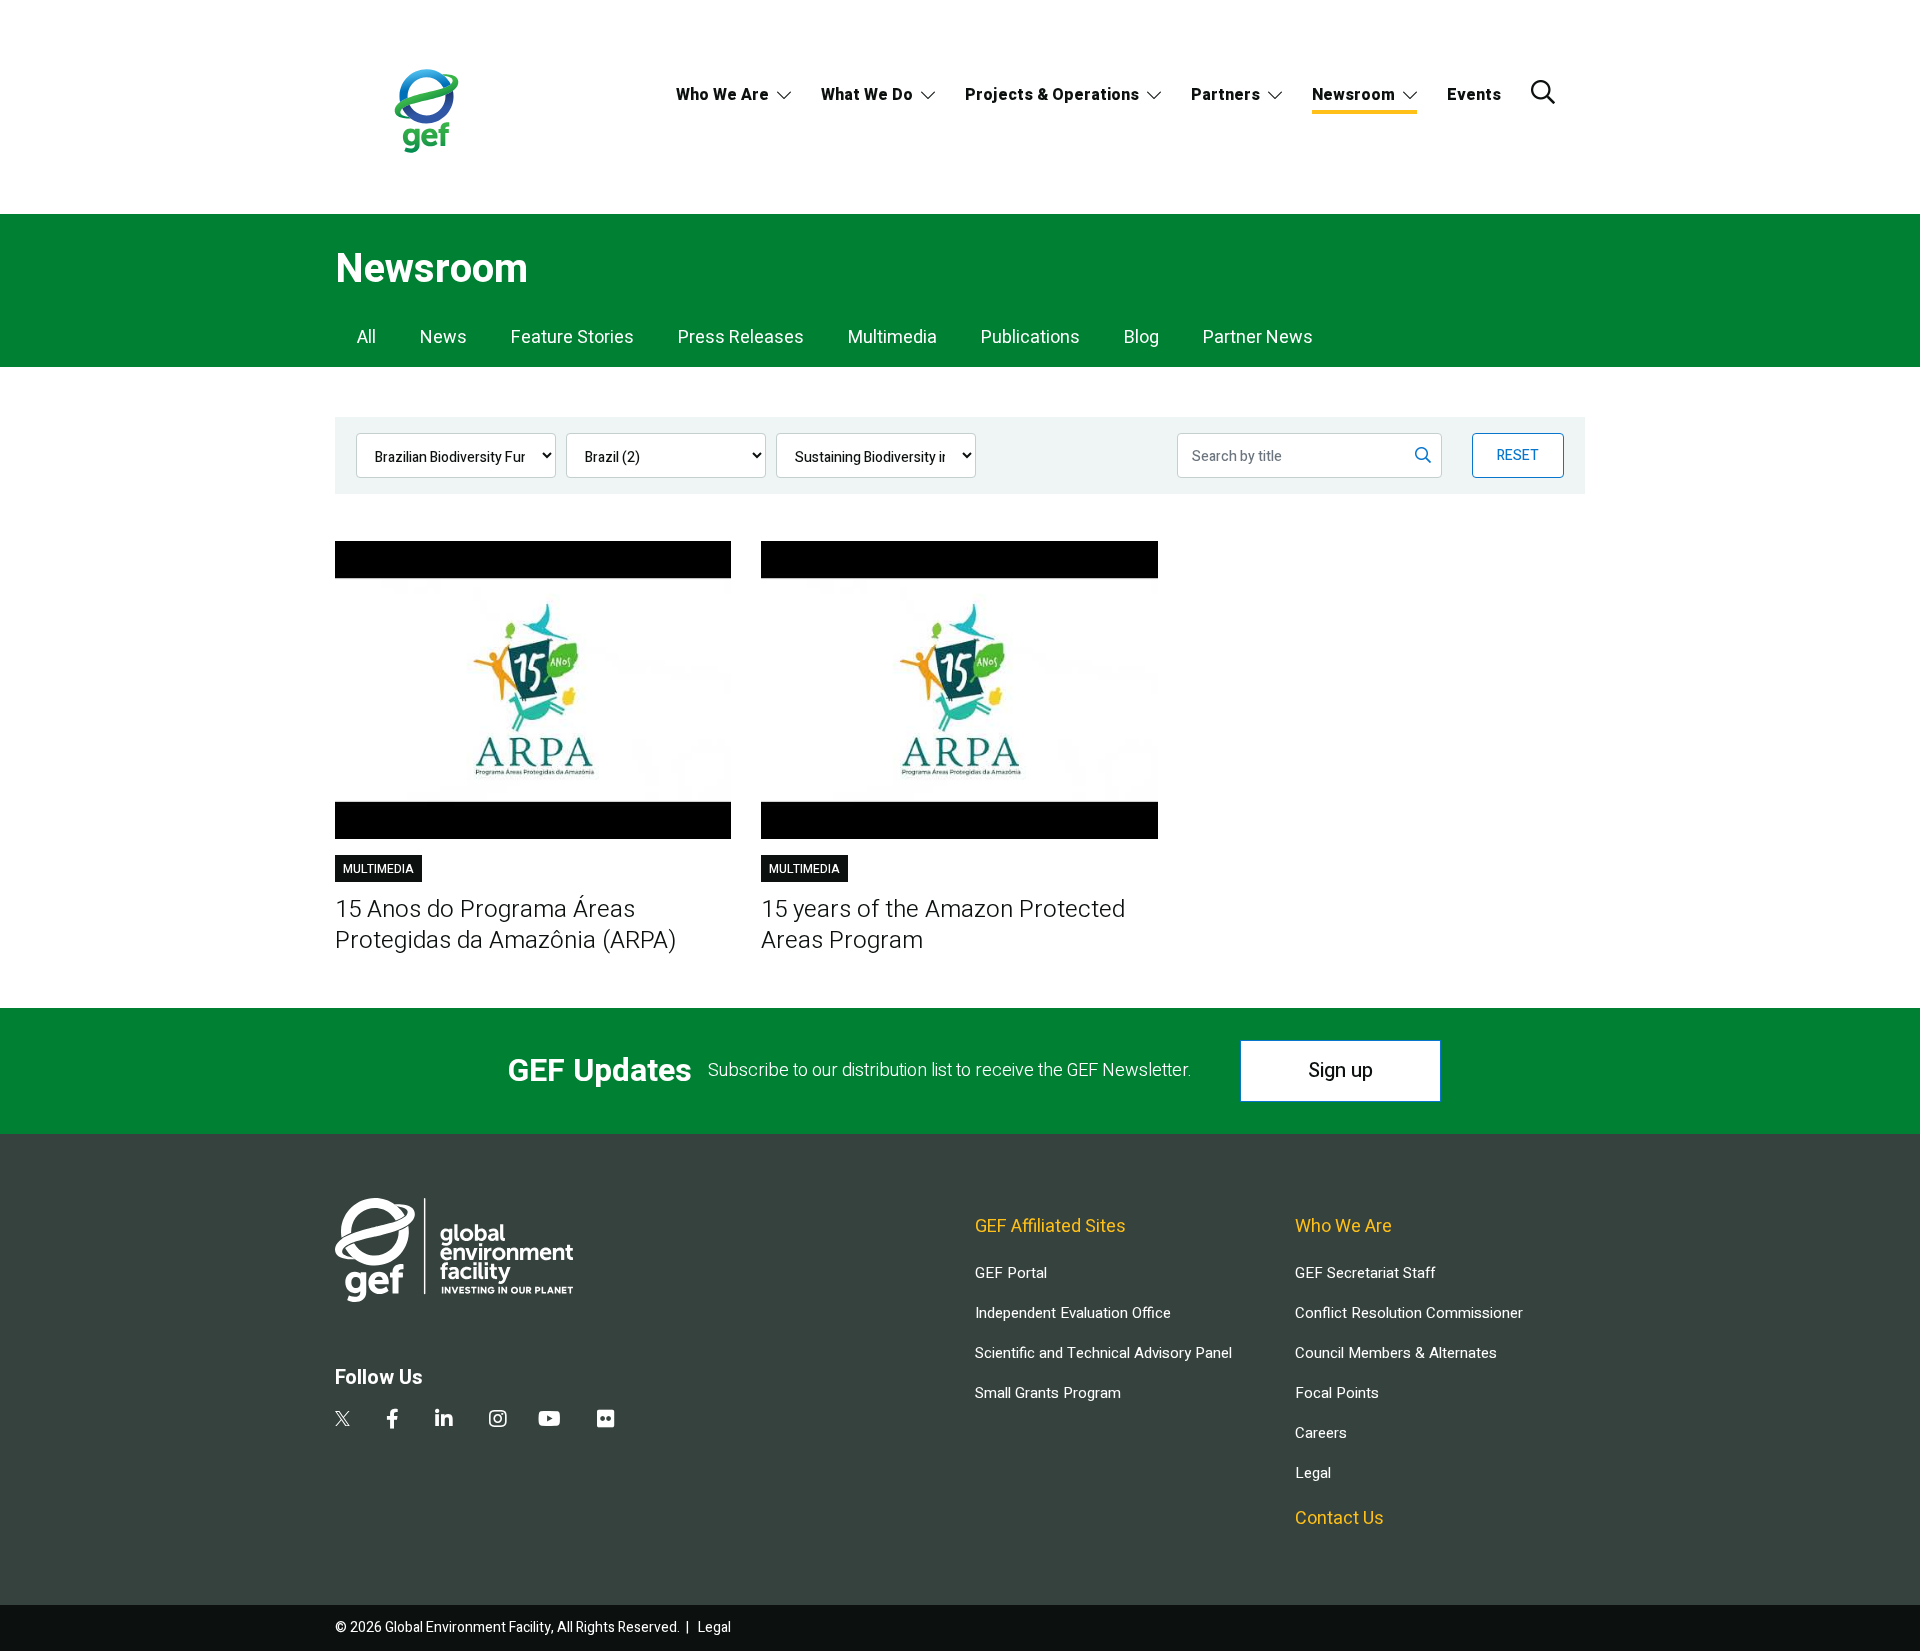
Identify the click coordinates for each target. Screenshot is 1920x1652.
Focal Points (1337, 1393)
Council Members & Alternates (1396, 1353)
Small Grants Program (1048, 1393)
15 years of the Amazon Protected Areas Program (943, 925)
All (366, 337)
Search (1543, 92)
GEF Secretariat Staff (1365, 1273)
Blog (1141, 337)
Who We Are (722, 95)
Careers (1321, 1433)
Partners (1225, 95)
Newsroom (1353, 95)
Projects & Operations (1052, 95)
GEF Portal (1011, 1273)
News (443, 337)
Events (1474, 95)
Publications (1030, 337)
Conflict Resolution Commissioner (1409, 1313)
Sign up (1340, 1070)
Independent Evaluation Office (1073, 1313)
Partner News (1258, 337)
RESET (1518, 455)
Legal (1313, 1473)
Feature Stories (572, 337)
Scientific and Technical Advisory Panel (1103, 1353)
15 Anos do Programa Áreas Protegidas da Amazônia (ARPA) (505, 925)
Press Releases (741, 337)
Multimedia (892, 337)
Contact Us (1339, 1518)
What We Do (867, 95)
